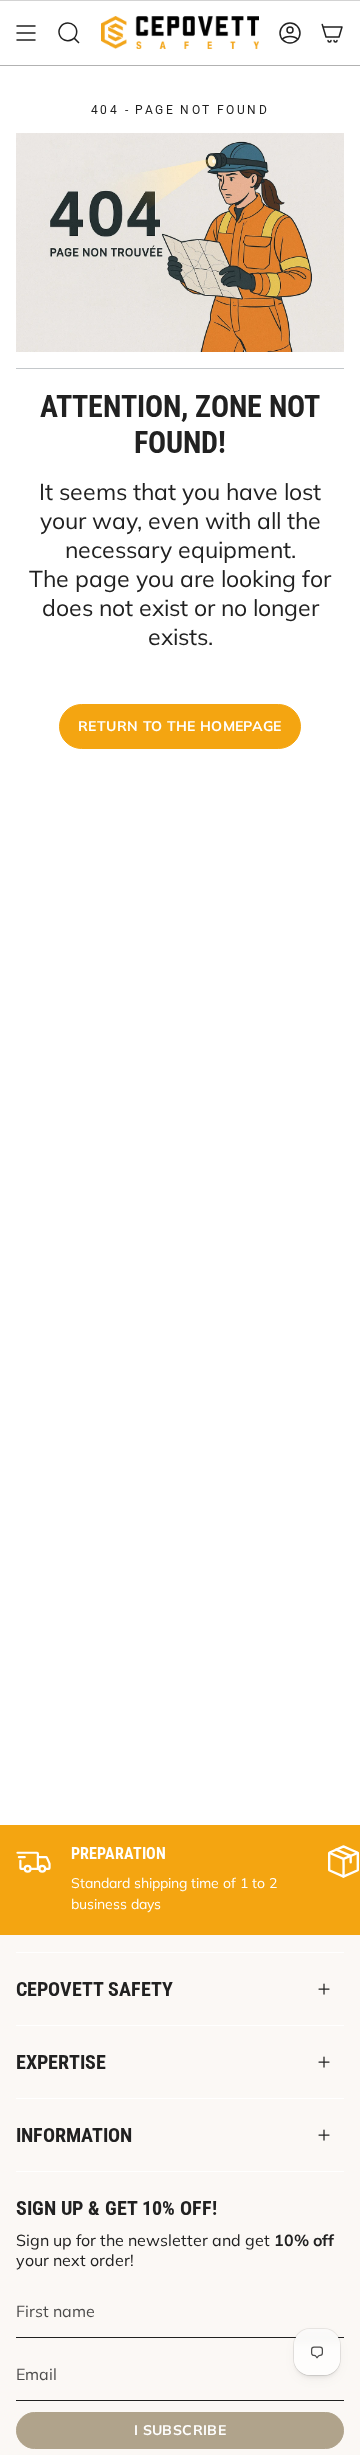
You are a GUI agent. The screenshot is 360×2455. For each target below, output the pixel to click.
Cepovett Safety (94, 1989)
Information (74, 2135)
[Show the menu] (26, 33)
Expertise (61, 2062)
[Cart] (332, 33)
